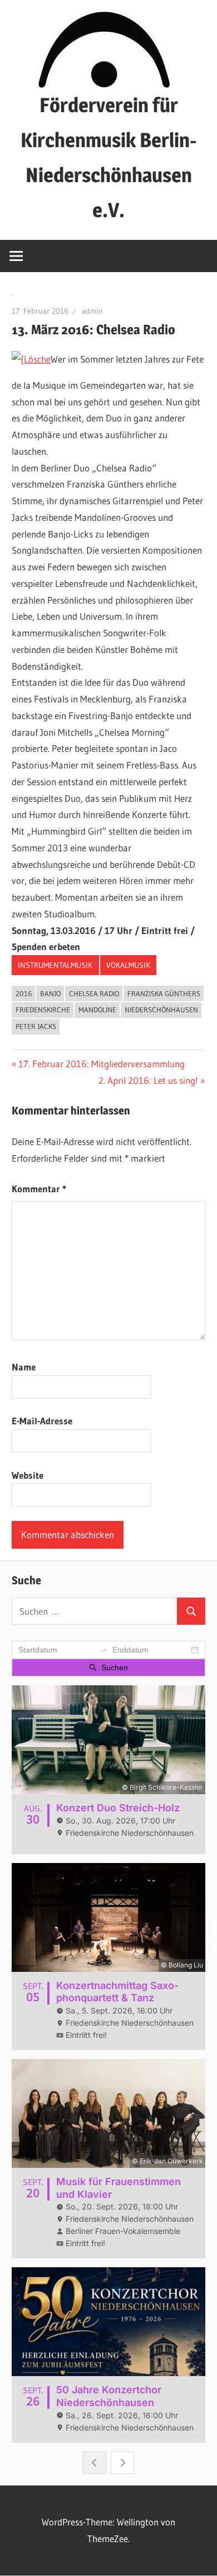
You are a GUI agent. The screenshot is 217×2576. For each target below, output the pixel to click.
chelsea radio (94, 993)
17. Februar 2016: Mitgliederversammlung (101, 1064)
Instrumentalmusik (55, 965)
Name (24, 1367)
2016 (24, 993)
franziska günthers (164, 993)
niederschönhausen (161, 1010)
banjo (50, 993)
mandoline (97, 1010)
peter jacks (36, 1026)
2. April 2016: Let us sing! (148, 1080)
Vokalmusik (128, 965)
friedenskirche (43, 1010)
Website (28, 1475)
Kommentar (39, 1189)
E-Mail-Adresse (42, 1421)
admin (92, 311)
